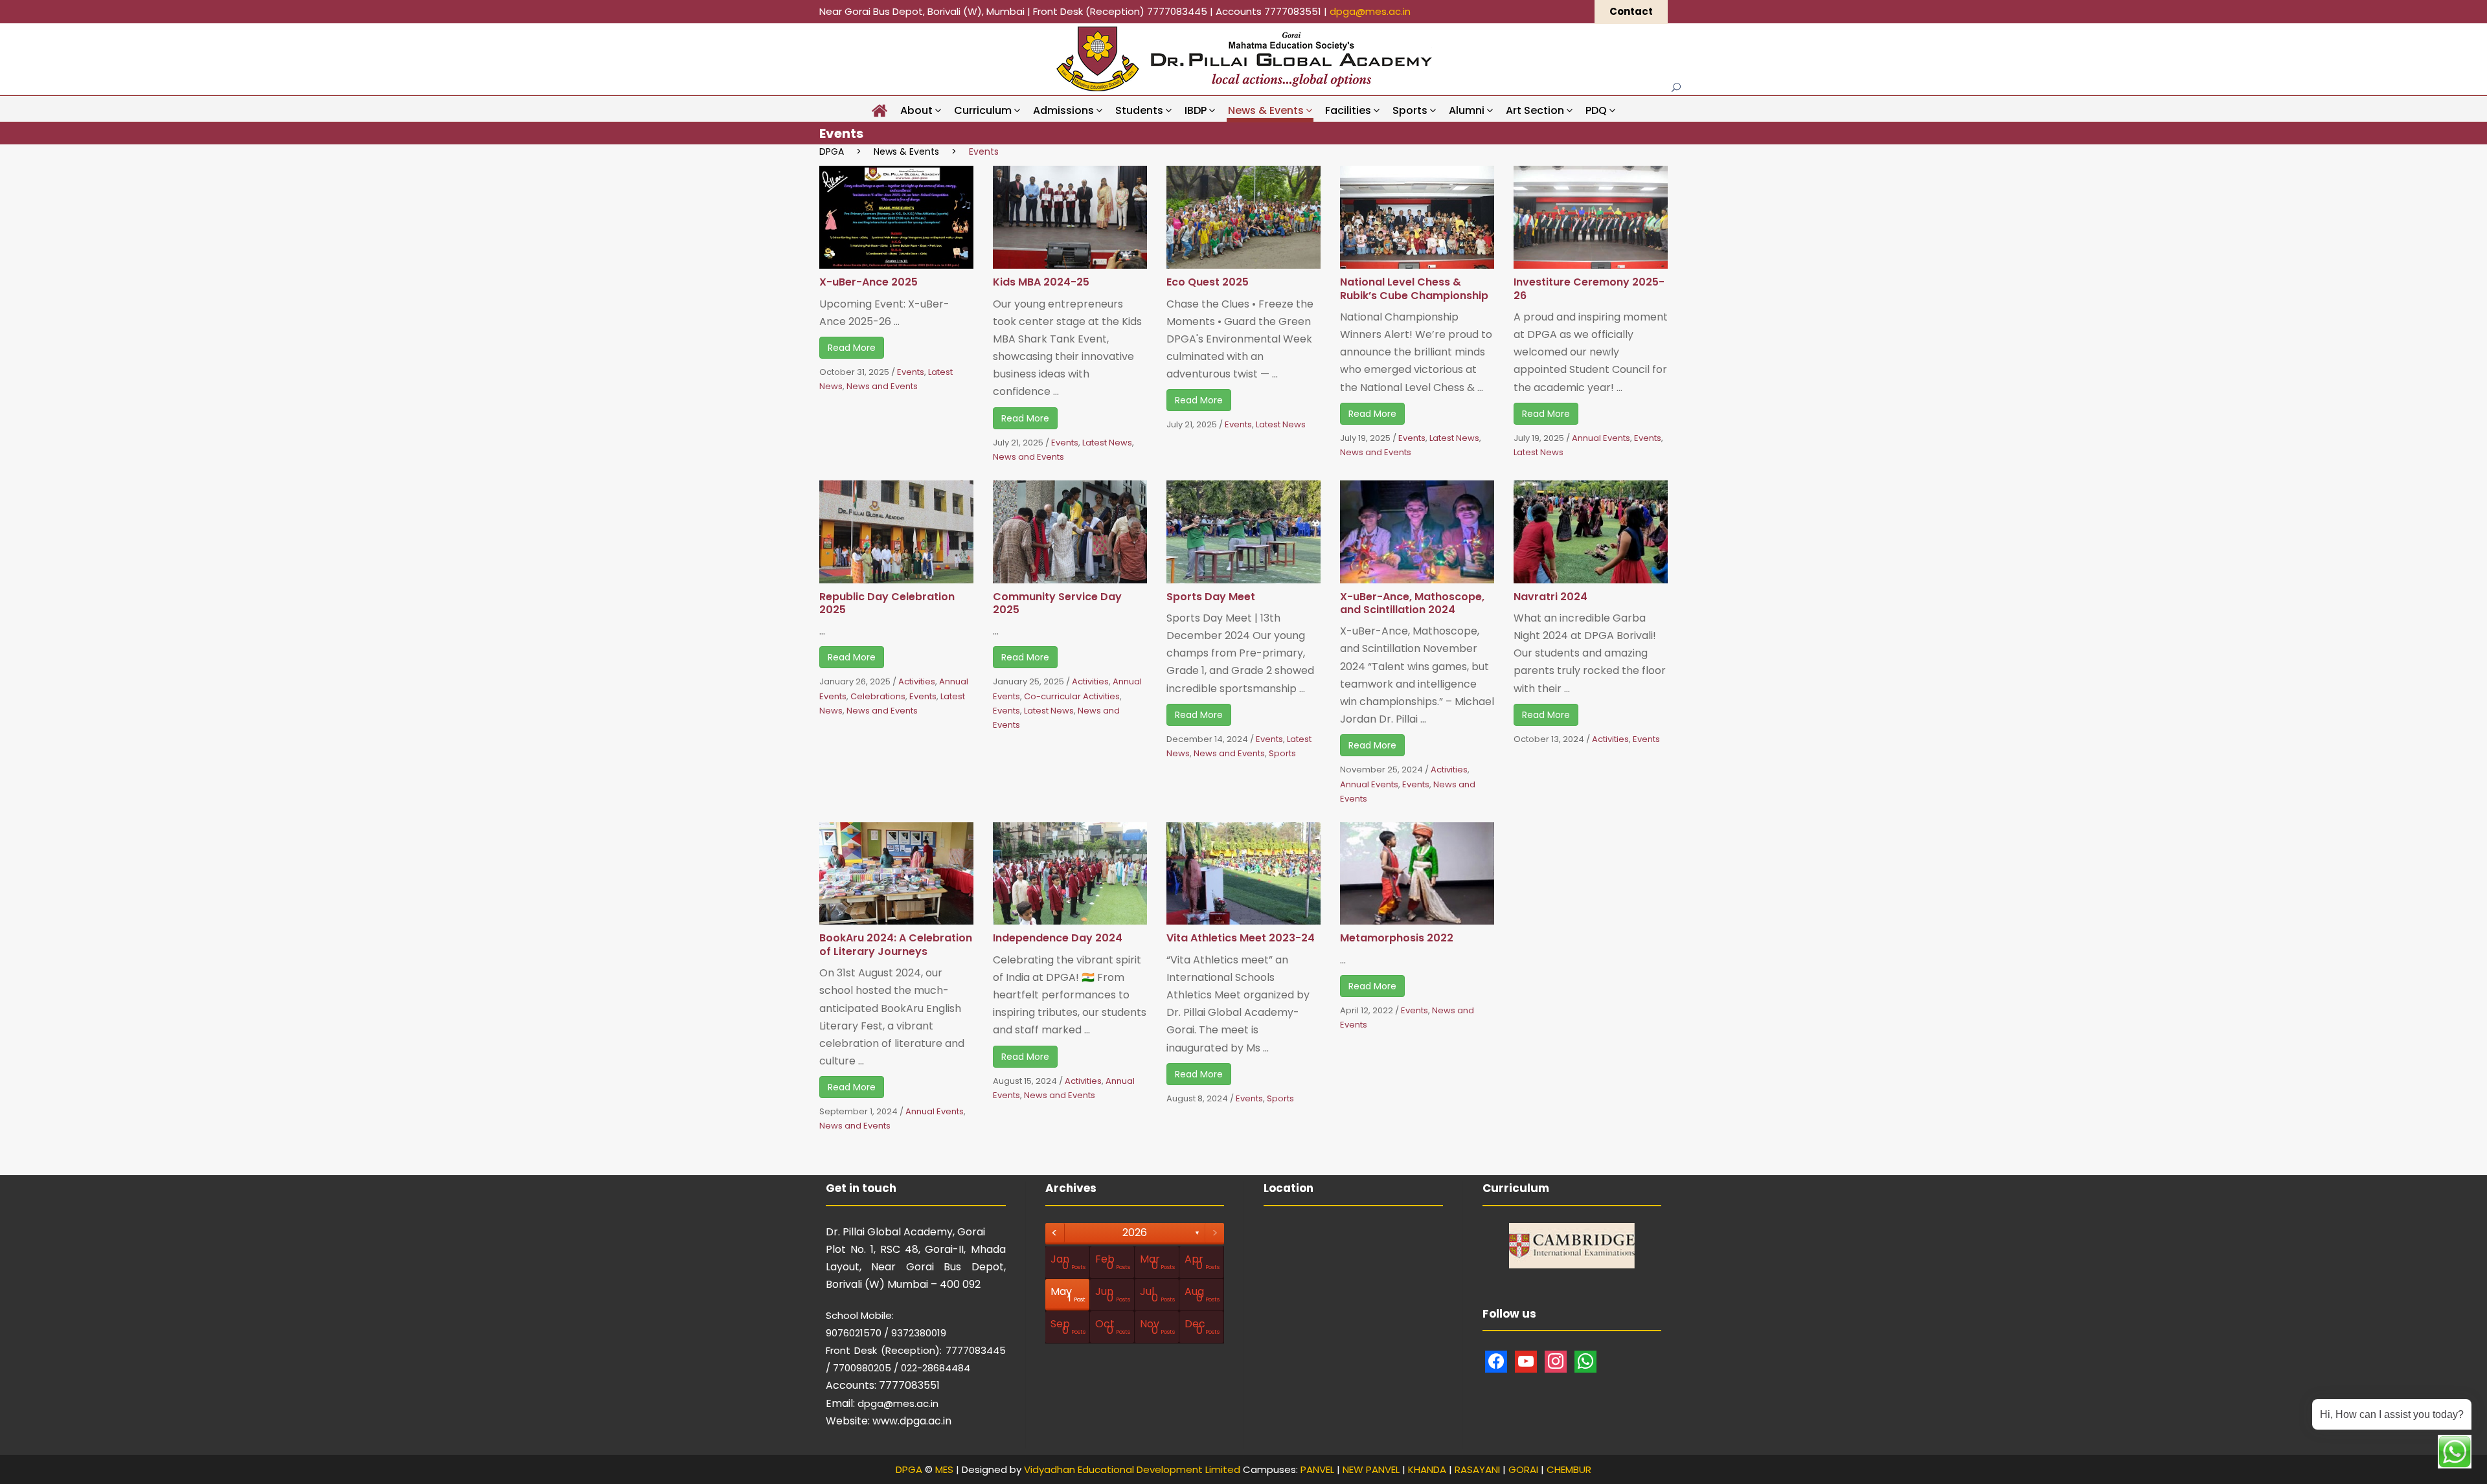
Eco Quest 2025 (1208, 282)
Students (1139, 110)
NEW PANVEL (1371, 1469)
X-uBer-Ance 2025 (869, 282)
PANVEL (1317, 1469)
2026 (1135, 1232)
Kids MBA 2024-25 (1041, 282)
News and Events (882, 386)
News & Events (1266, 110)
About (916, 110)
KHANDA (1427, 1469)
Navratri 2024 (1550, 597)
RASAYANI (1477, 1469)
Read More (852, 348)
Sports (1410, 110)
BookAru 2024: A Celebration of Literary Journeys (896, 944)
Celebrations (878, 696)
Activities (917, 681)
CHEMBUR (1569, 1469)
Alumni (1467, 110)
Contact (1631, 11)
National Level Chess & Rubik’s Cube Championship (1414, 288)
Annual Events (1601, 438)
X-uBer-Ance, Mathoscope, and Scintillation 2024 (1412, 603)
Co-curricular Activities (1072, 696)
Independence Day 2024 (1058, 938)
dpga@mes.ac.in (1370, 11)
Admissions (1063, 110)
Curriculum (983, 110)
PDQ (1596, 110)
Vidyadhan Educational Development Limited (1132, 1469)
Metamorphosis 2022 (1397, 938)
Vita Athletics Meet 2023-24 (1241, 938)
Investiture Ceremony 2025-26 (1589, 288)
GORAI (1523, 1469)
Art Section (1535, 110)
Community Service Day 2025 (1057, 603)
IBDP (1196, 110)
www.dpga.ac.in (912, 1421)
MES (944, 1469)
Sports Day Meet (1211, 597)
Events (911, 372)
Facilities (1348, 110)
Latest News (1107, 443)
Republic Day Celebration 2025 (887, 603)
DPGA (909, 1469)
